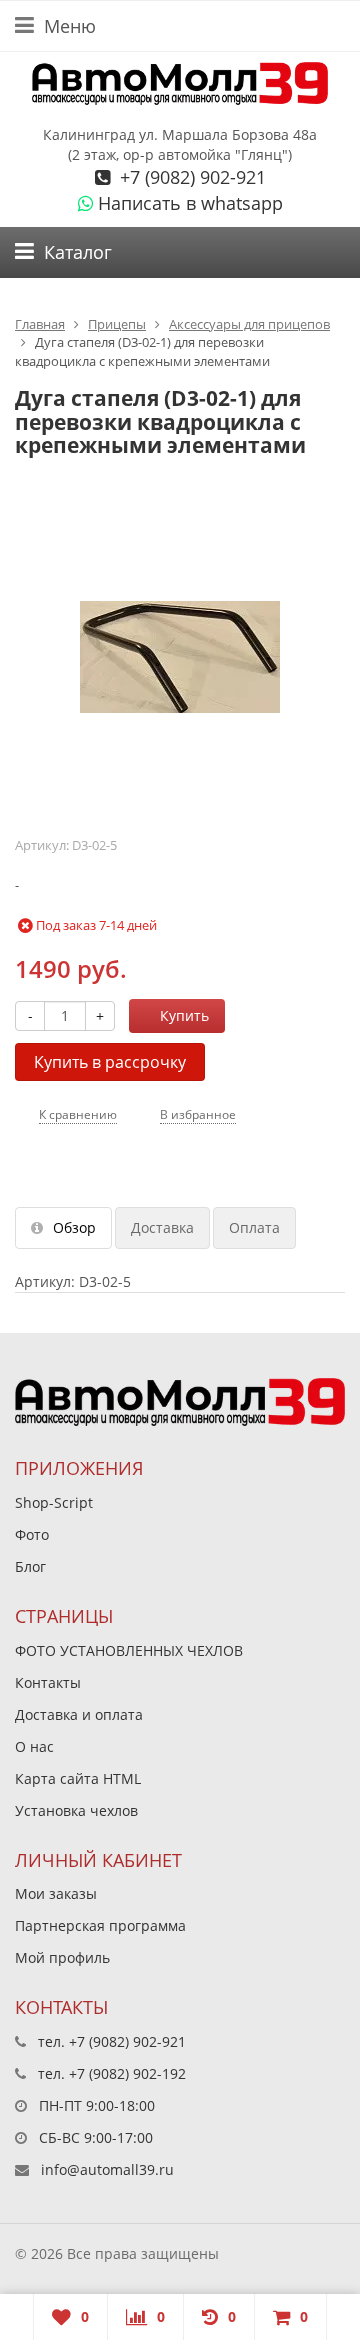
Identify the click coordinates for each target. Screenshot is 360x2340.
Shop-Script (54, 1502)
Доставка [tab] (162, 1227)
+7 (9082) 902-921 (190, 177)
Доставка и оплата (79, 1714)
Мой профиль (62, 1957)
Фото (32, 1534)
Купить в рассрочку (110, 1062)
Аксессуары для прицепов (249, 324)
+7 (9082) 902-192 (127, 2073)
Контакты (48, 1682)
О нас (34, 1746)
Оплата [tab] (254, 1227)
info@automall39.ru (107, 2169)
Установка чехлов (76, 1810)
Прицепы (117, 324)
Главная (40, 324)
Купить (184, 1015)
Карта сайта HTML (78, 1778)
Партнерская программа (100, 1925)
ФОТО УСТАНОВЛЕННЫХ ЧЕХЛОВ (129, 1650)
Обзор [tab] (74, 1227)
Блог (30, 1566)
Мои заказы (56, 1893)
